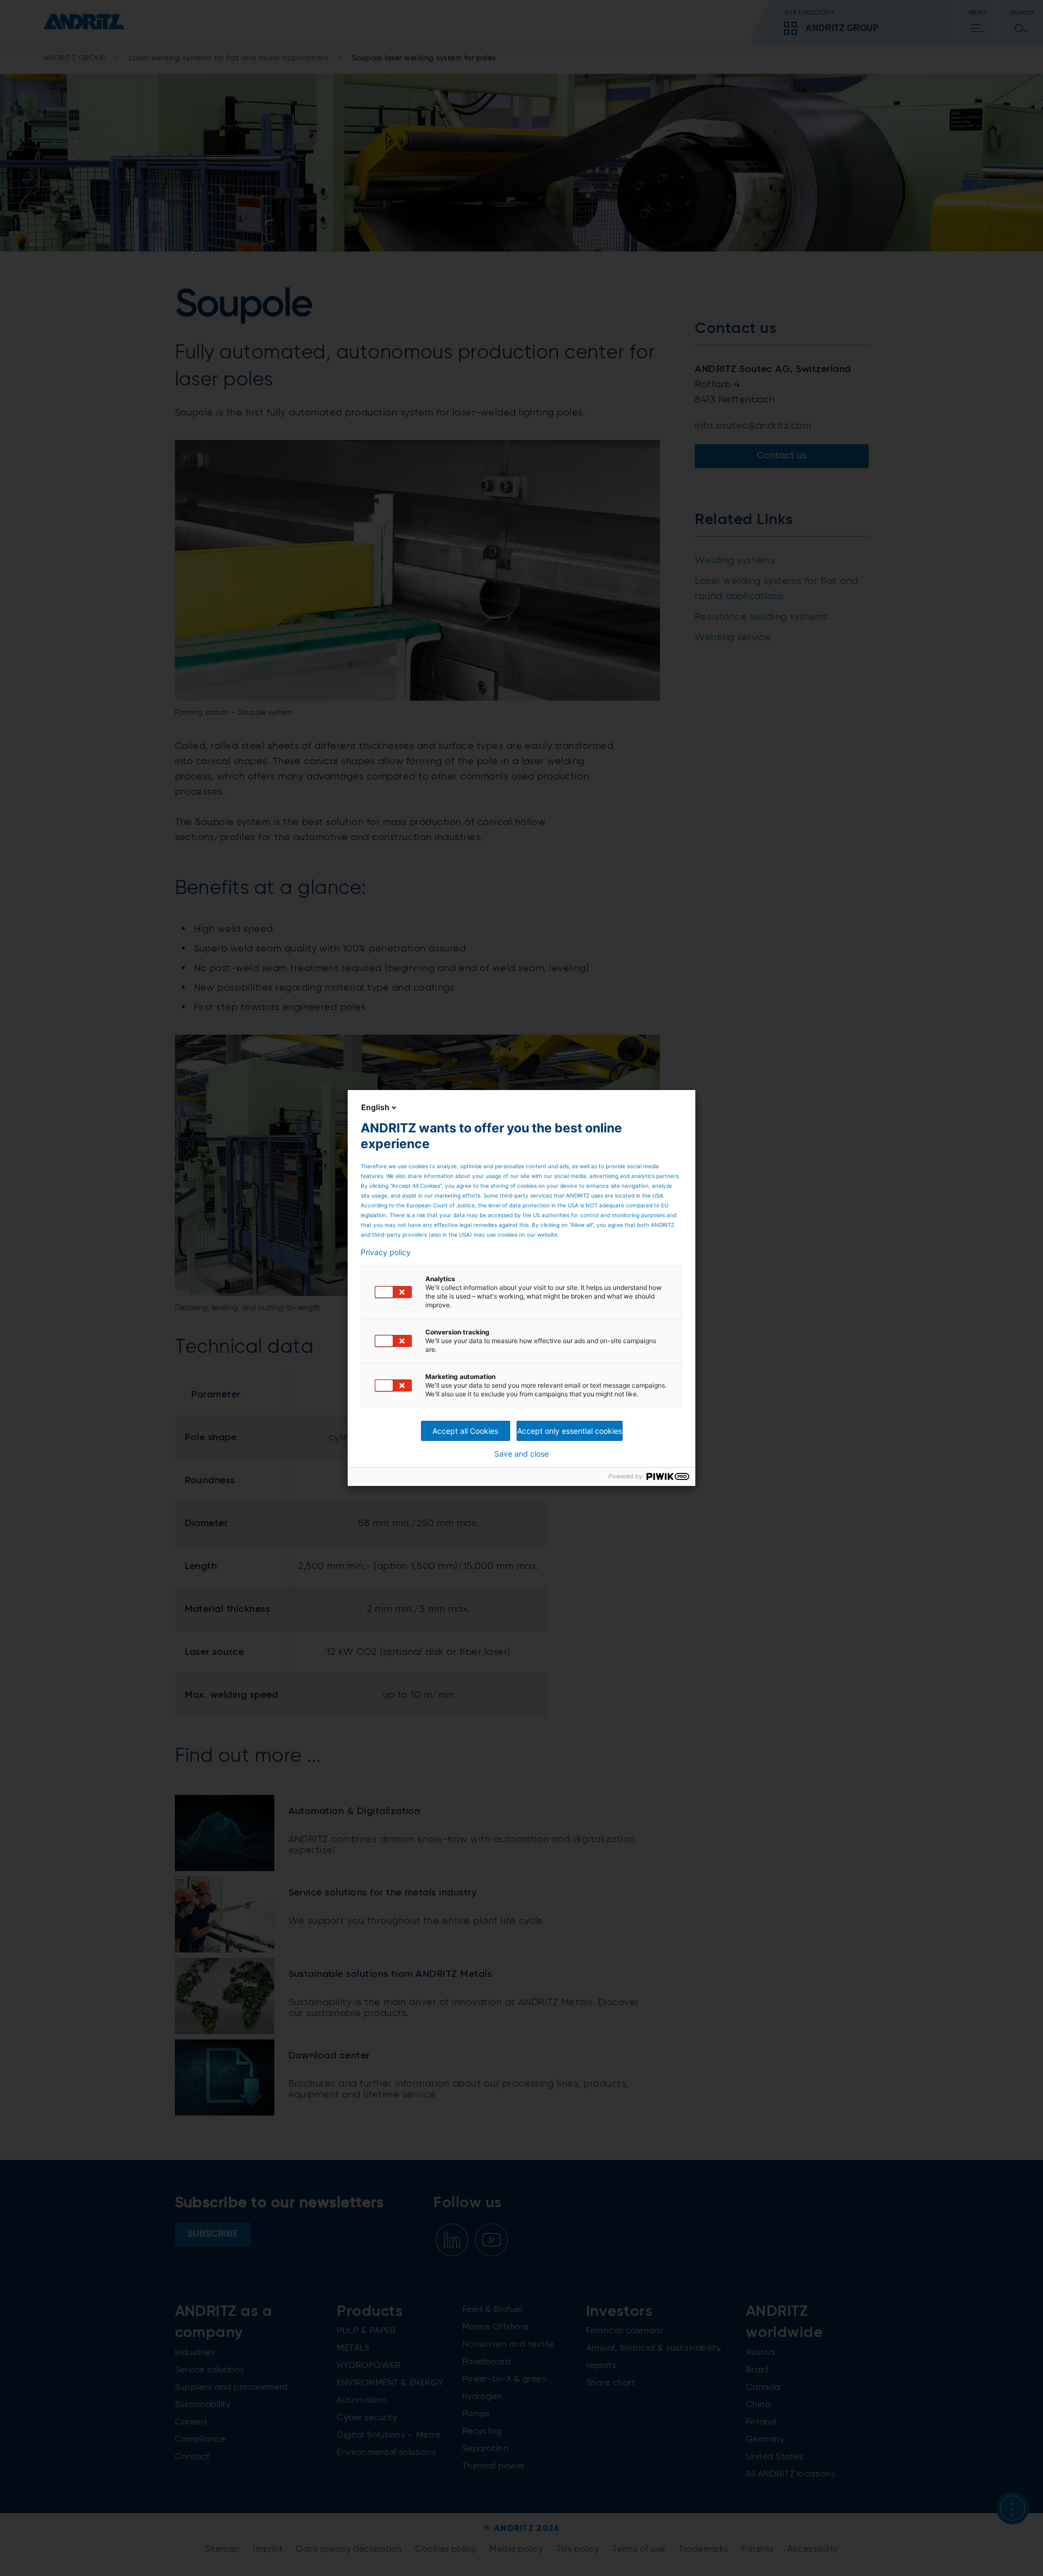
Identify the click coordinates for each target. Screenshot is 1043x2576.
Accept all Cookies (465, 1431)
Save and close (521, 1454)
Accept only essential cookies (570, 1431)
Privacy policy (386, 1252)
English (375, 1107)
